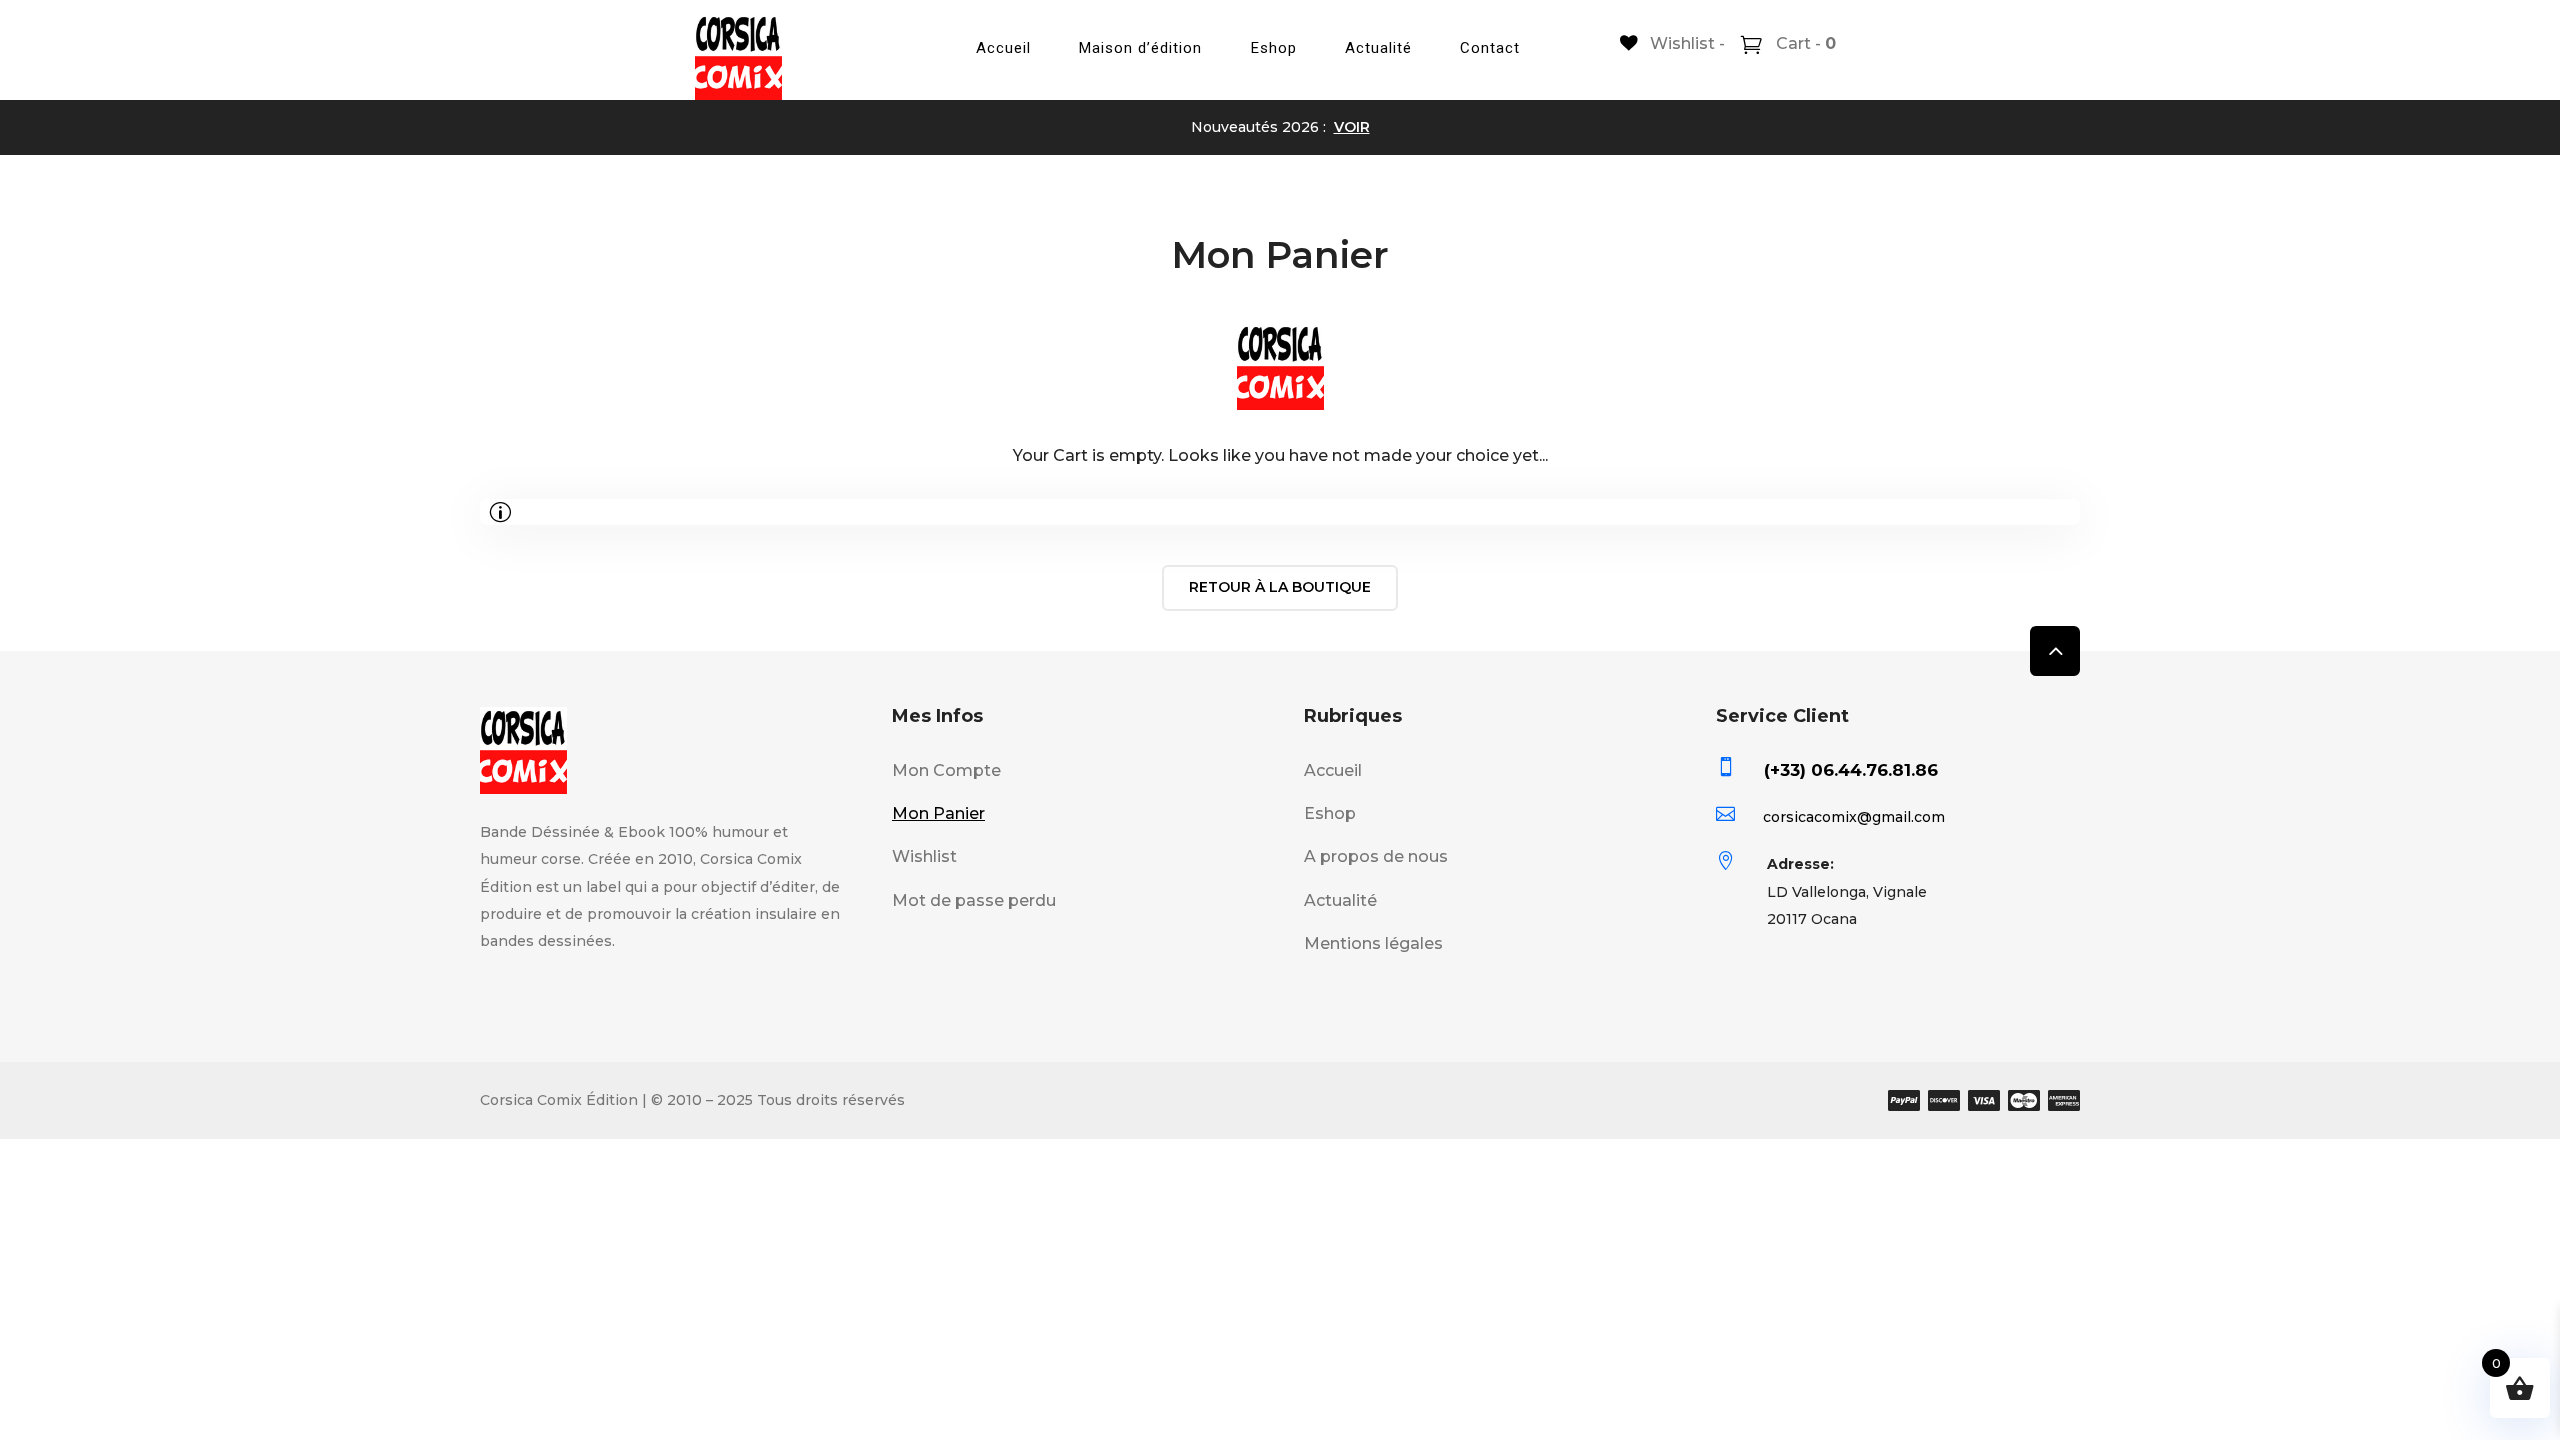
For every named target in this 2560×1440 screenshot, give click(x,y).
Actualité (1378, 48)
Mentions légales (1373, 943)
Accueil (1003, 48)
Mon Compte (946, 770)
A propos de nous (1376, 856)
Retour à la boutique (1280, 587)
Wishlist (924, 856)
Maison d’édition (1140, 48)
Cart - (1804, 43)
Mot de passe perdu (974, 900)
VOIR (1352, 127)
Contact (1490, 48)
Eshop (1274, 48)
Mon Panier (938, 813)
